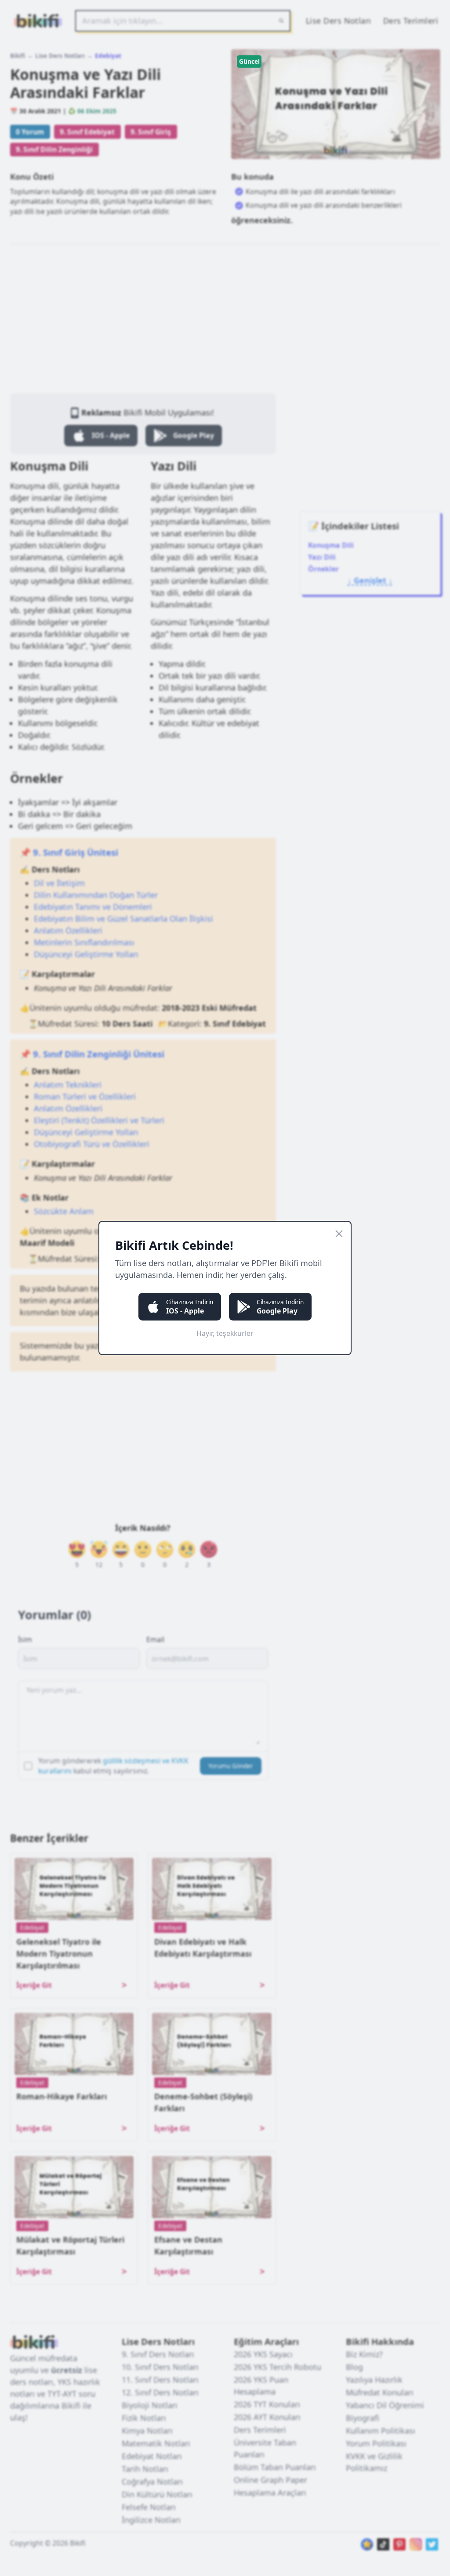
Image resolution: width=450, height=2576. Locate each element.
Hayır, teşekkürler (225, 1333)
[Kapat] (339, 1234)
